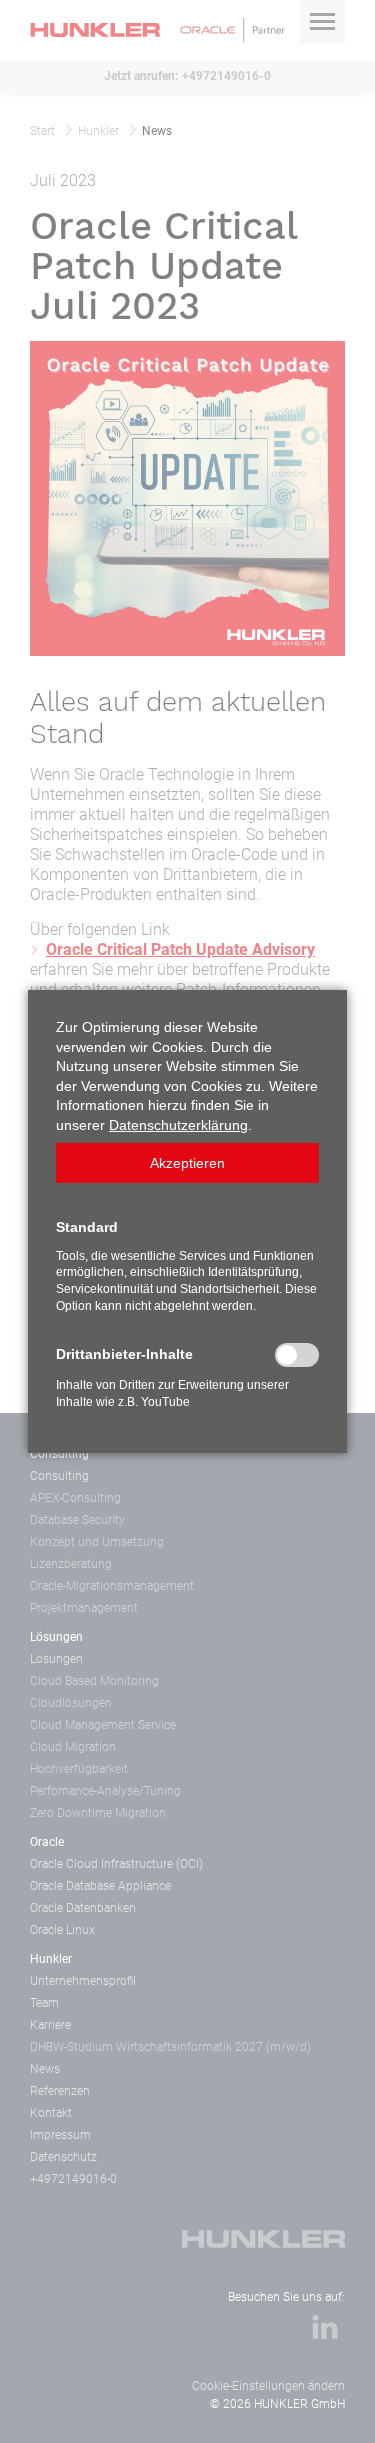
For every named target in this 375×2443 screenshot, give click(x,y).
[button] (187, 1163)
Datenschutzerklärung (178, 1125)
